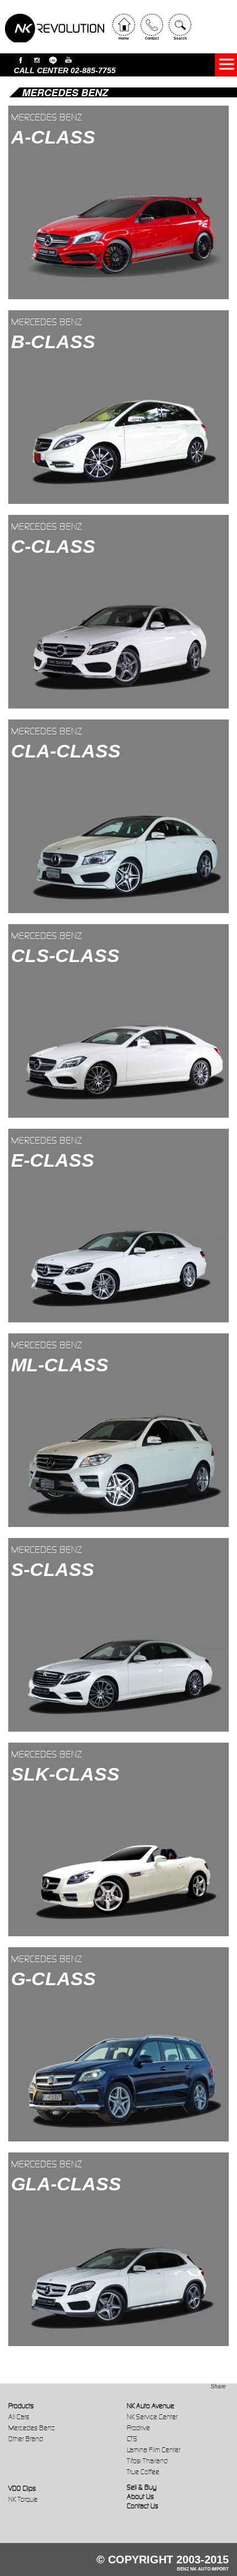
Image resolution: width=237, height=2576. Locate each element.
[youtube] (69, 60)
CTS (132, 2439)
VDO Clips (22, 2488)
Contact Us (142, 2506)
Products (21, 2406)
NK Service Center (152, 2417)
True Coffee (143, 2472)
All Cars (19, 2417)
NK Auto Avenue (150, 2406)
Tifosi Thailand (147, 2461)
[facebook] (21, 60)
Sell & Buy (142, 2487)
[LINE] (53, 60)
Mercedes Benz (31, 2428)
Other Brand (26, 2439)
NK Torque (23, 2499)
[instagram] (37, 60)
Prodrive (138, 2428)
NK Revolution (55, 28)
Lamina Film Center (153, 2450)
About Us (140, 2497)
